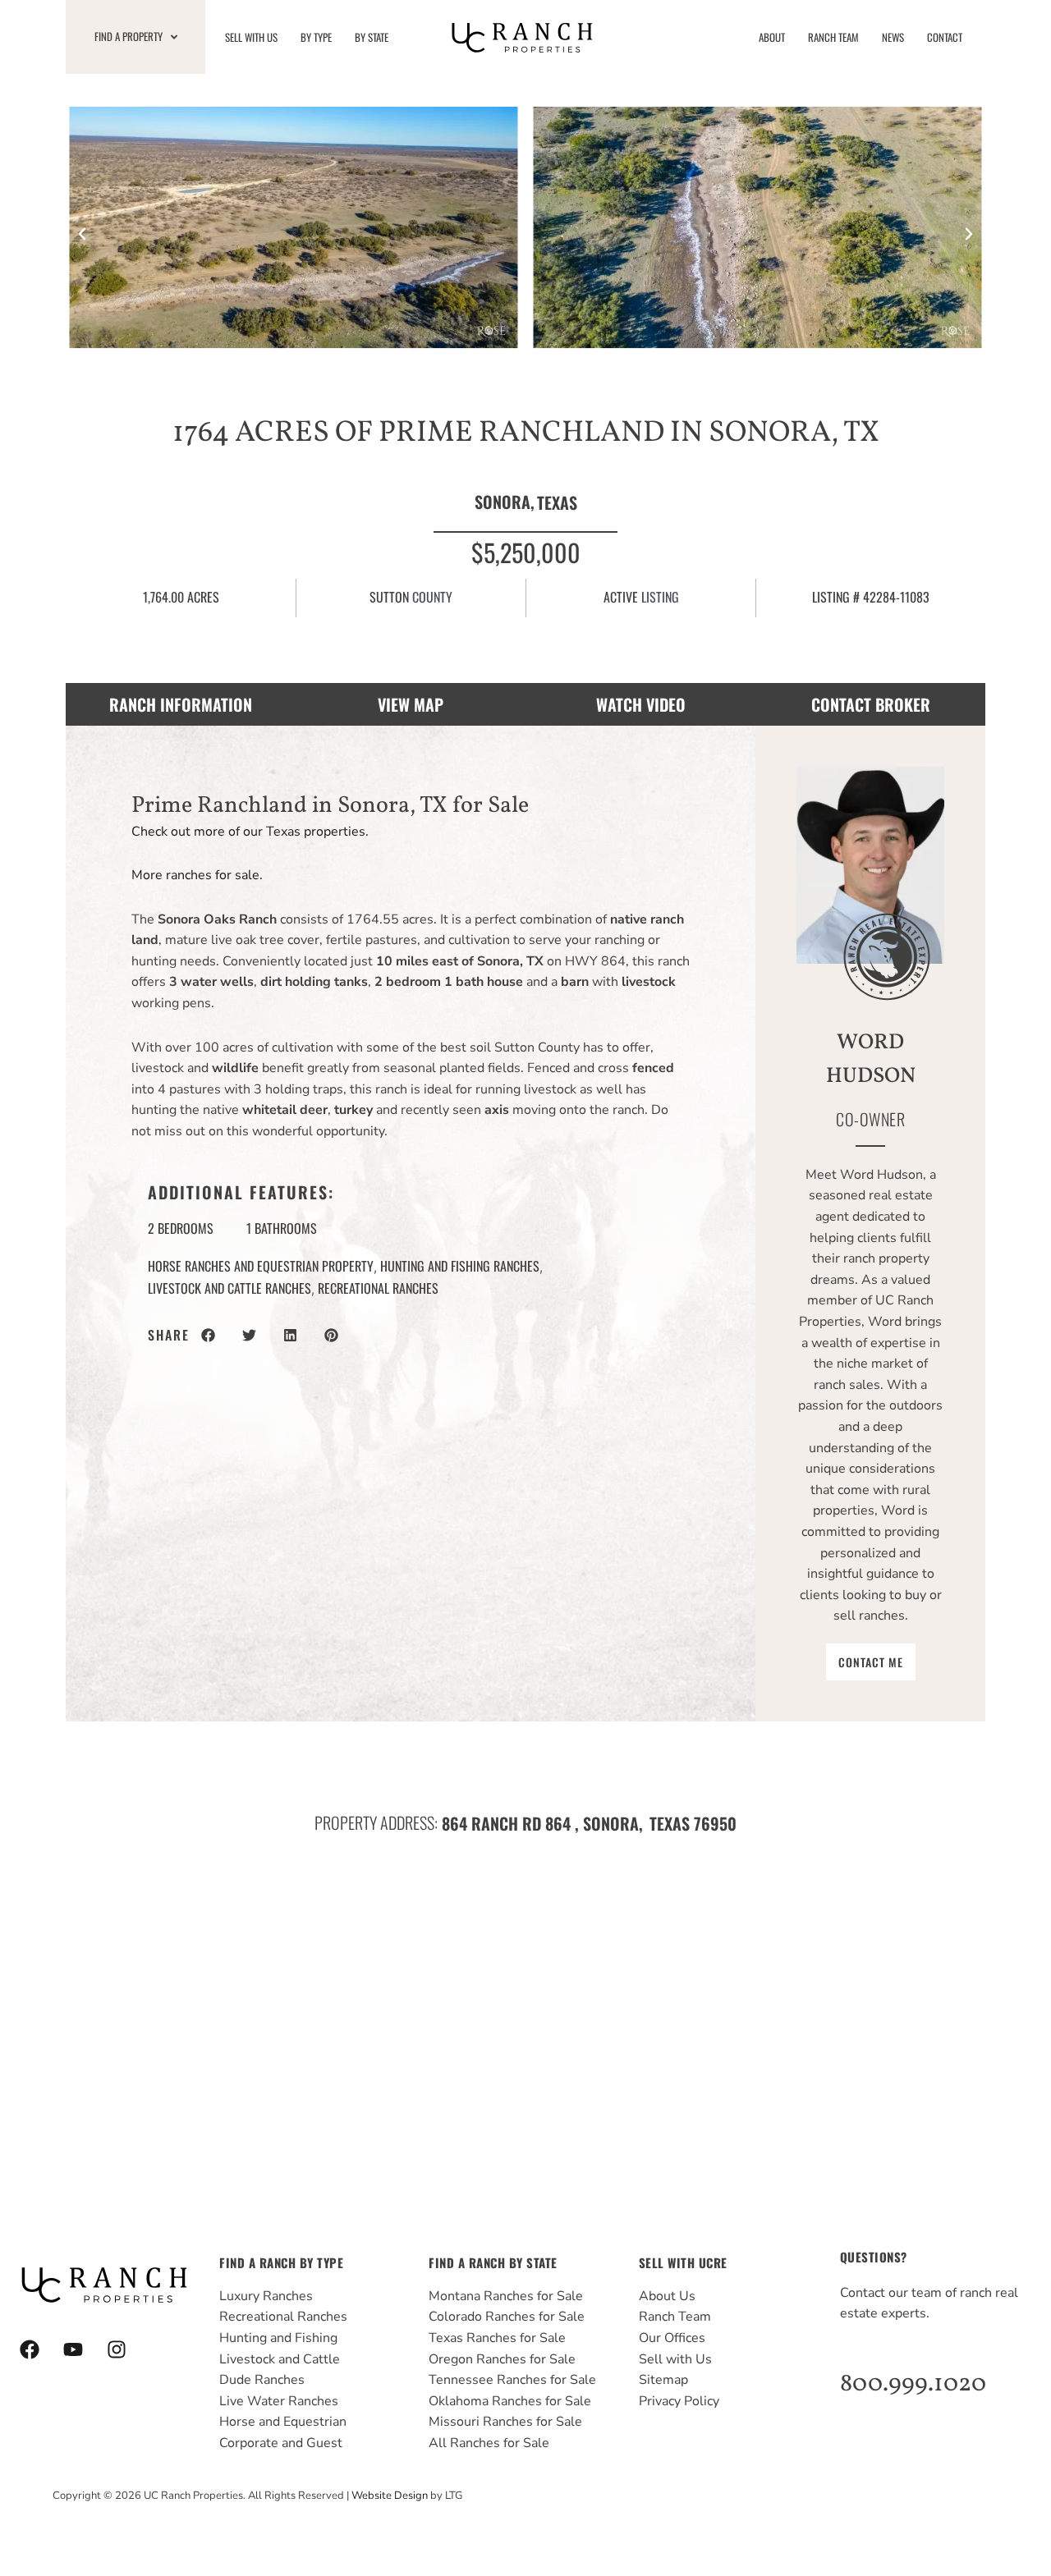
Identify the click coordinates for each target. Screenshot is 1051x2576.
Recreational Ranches (378, 1288)
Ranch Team (833, 37)
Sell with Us (251, 37)
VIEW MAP (411, 704)
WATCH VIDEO (641, 704)
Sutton (389, 597)
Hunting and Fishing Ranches (460, 1266)
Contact (945, 37)
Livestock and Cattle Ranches (229, 1288)
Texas (557, 502)
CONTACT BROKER (871, 704)
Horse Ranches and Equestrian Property (261, 1266)
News (893, 37)
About (772, 37)
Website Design (390, 2496)
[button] (82, 234)
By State (372, 37)
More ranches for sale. (197, 875)
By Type (316, 37)
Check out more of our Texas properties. (250, 832)
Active (621, 597)
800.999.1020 (913, 2384)
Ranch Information (181, 704)
